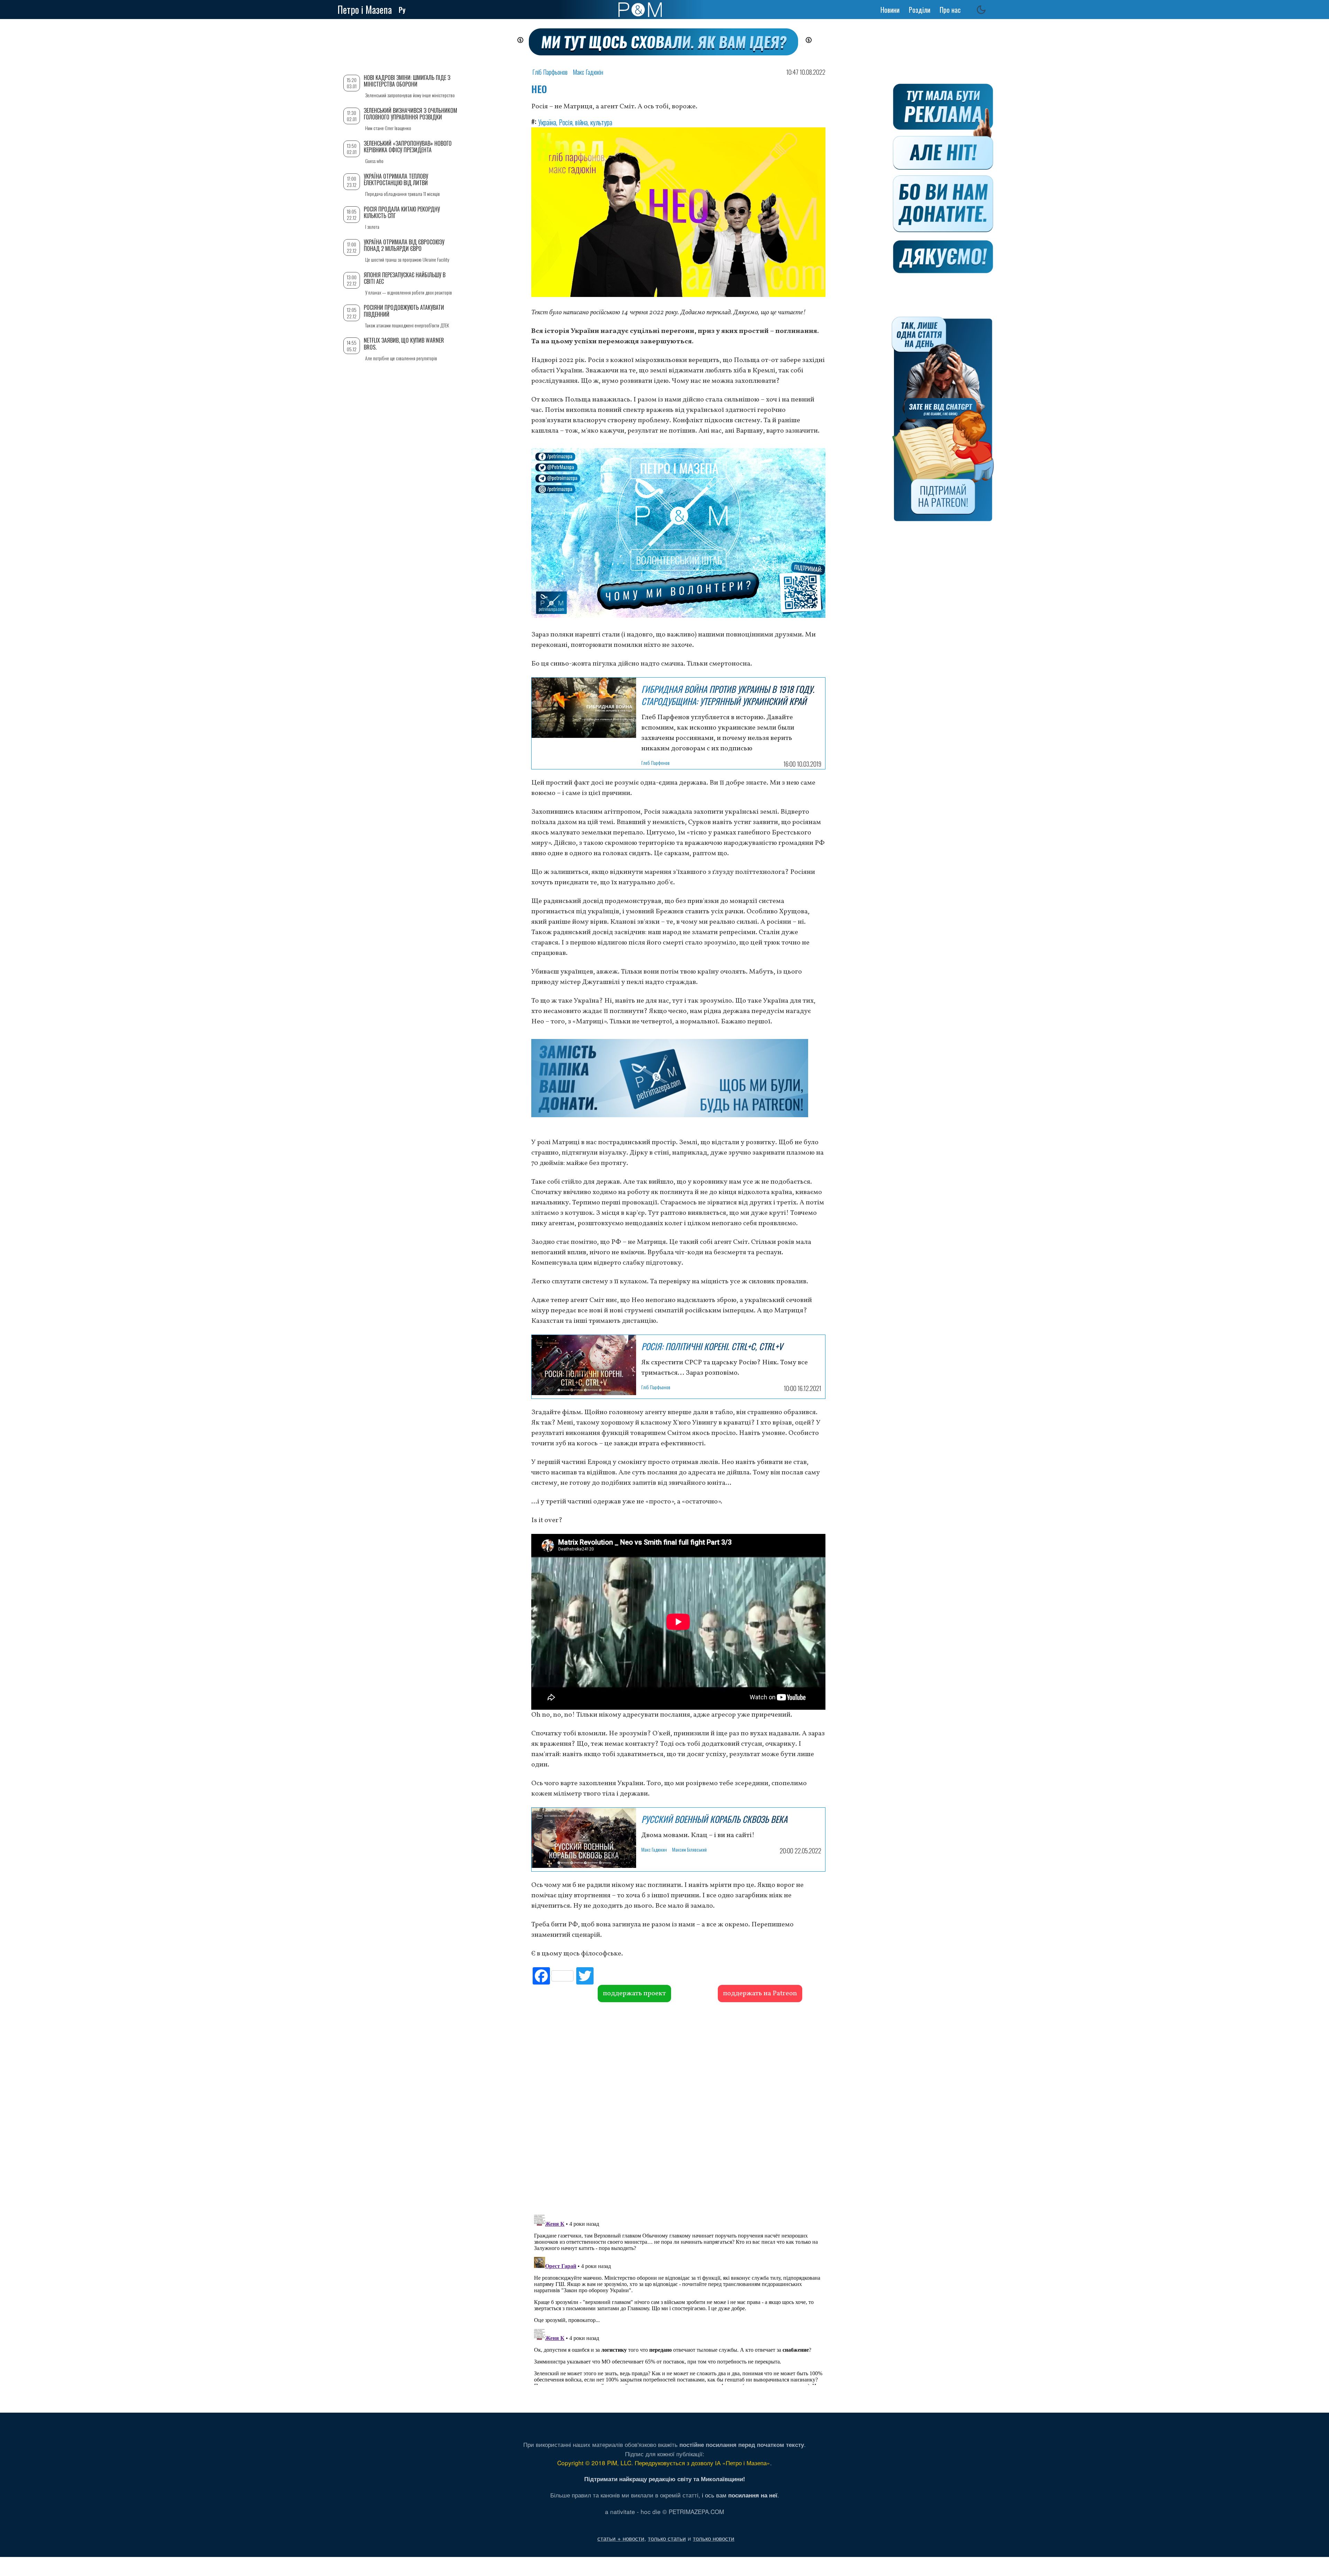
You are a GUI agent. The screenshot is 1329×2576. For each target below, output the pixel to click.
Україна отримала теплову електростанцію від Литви (396, 179)
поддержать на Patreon (760, 1994)
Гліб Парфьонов (550, 72)
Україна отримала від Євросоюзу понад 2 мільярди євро (404, 245)
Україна (547, 122)
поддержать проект (634, 1994)
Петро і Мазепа (365, 10)
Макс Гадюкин (654, 1849)
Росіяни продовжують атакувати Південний (404, 311)
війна (581, 122)
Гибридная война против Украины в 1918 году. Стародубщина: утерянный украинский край (728, 695)
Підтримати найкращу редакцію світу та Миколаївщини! (665, 2479)
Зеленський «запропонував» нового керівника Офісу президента (408, 147)
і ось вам (740, 2495)
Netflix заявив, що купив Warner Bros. (404, 344)
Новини (890, 10)
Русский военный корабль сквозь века (714, 1819)
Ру (402, 10)
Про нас (950, 10)
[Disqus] (678, 2107)
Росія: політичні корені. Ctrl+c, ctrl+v (712, 1346)
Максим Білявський (689, 1849)
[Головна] (640, 10)
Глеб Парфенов (656, 763)
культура (601, 122)
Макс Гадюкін (588, 72)
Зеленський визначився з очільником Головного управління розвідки (410, 114)
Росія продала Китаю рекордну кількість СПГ (402, 212)
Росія (566, 122)
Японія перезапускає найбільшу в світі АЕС (405, 278)
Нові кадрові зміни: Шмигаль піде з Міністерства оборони (407, 81)
